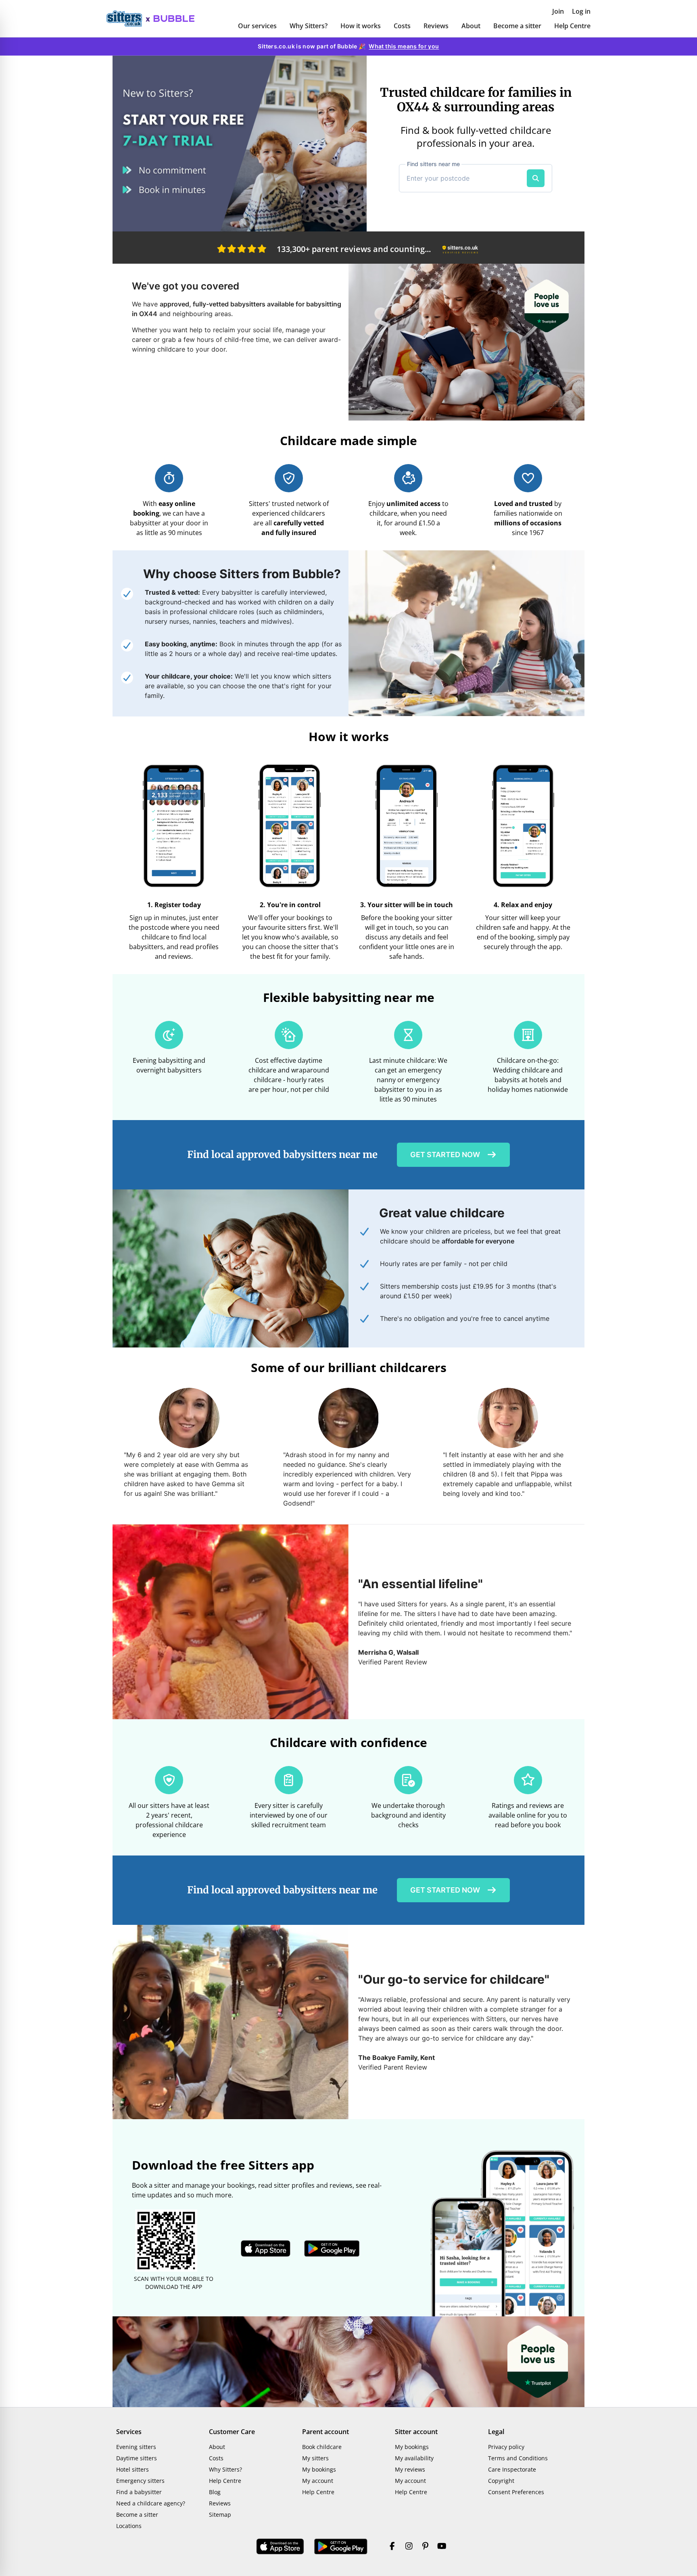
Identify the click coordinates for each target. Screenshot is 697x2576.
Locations (129, 2526)
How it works (361, 26)
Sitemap (220, 2515)
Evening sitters (136, 2447)
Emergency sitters (140, 2481)
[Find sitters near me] (536, 178)
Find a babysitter (139, 2492)
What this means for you (404, 46)
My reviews (410, 2469)
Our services (257, 26)
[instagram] (409, 2547)
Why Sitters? (309, 26)
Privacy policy (506, 2447)
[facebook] (392, 2547)
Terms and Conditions (518, 2458)
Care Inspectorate (512, 2469)
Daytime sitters (137, 2458)
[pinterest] (425, 2547)
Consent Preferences (516, 2492)
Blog (215, 2492)
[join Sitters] (240, 144)
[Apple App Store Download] (280, 2547)
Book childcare (322, 2447)
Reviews (436, 26)
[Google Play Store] (341, 2547)
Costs (402, 26)
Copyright (501, 2481)
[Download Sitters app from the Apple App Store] (266, 2249)
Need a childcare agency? (151, 2503)
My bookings (319, 2469)
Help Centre (572, 26)
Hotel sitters (133, 2469)
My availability (414, 2458)
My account (318, 2481)
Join (558, 11)
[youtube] (442, 2547)
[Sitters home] (128, 19)
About (471, 26)
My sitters (315, 2458)
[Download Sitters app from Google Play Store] (332, 2249)
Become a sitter (517, 26)
